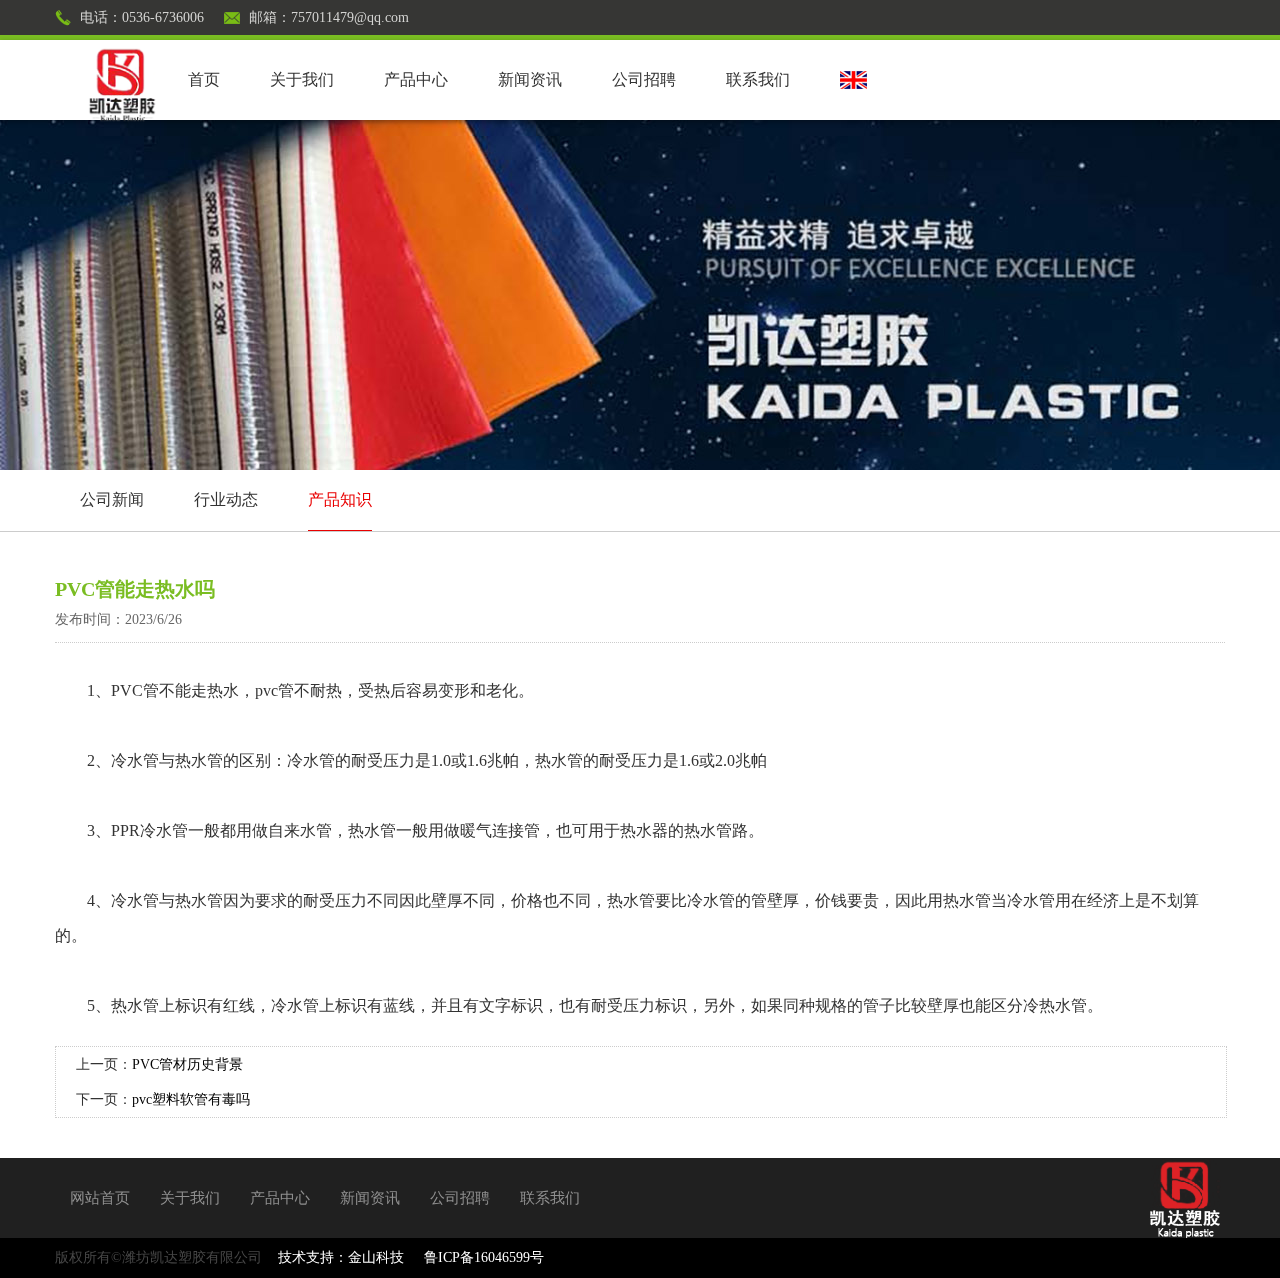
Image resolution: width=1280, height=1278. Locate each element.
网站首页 (100, 1198)
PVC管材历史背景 (187, 1064)
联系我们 (758, 79)
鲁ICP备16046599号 (484, 1257)
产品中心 (416, 79)
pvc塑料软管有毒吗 (191, 1099)
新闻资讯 (530, 79)
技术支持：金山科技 (341, 1257)
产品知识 (340, 499)
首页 (204, 79)
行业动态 (226, 499)
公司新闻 (112, 499)
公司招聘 (644, 79)
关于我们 (302, 79)
